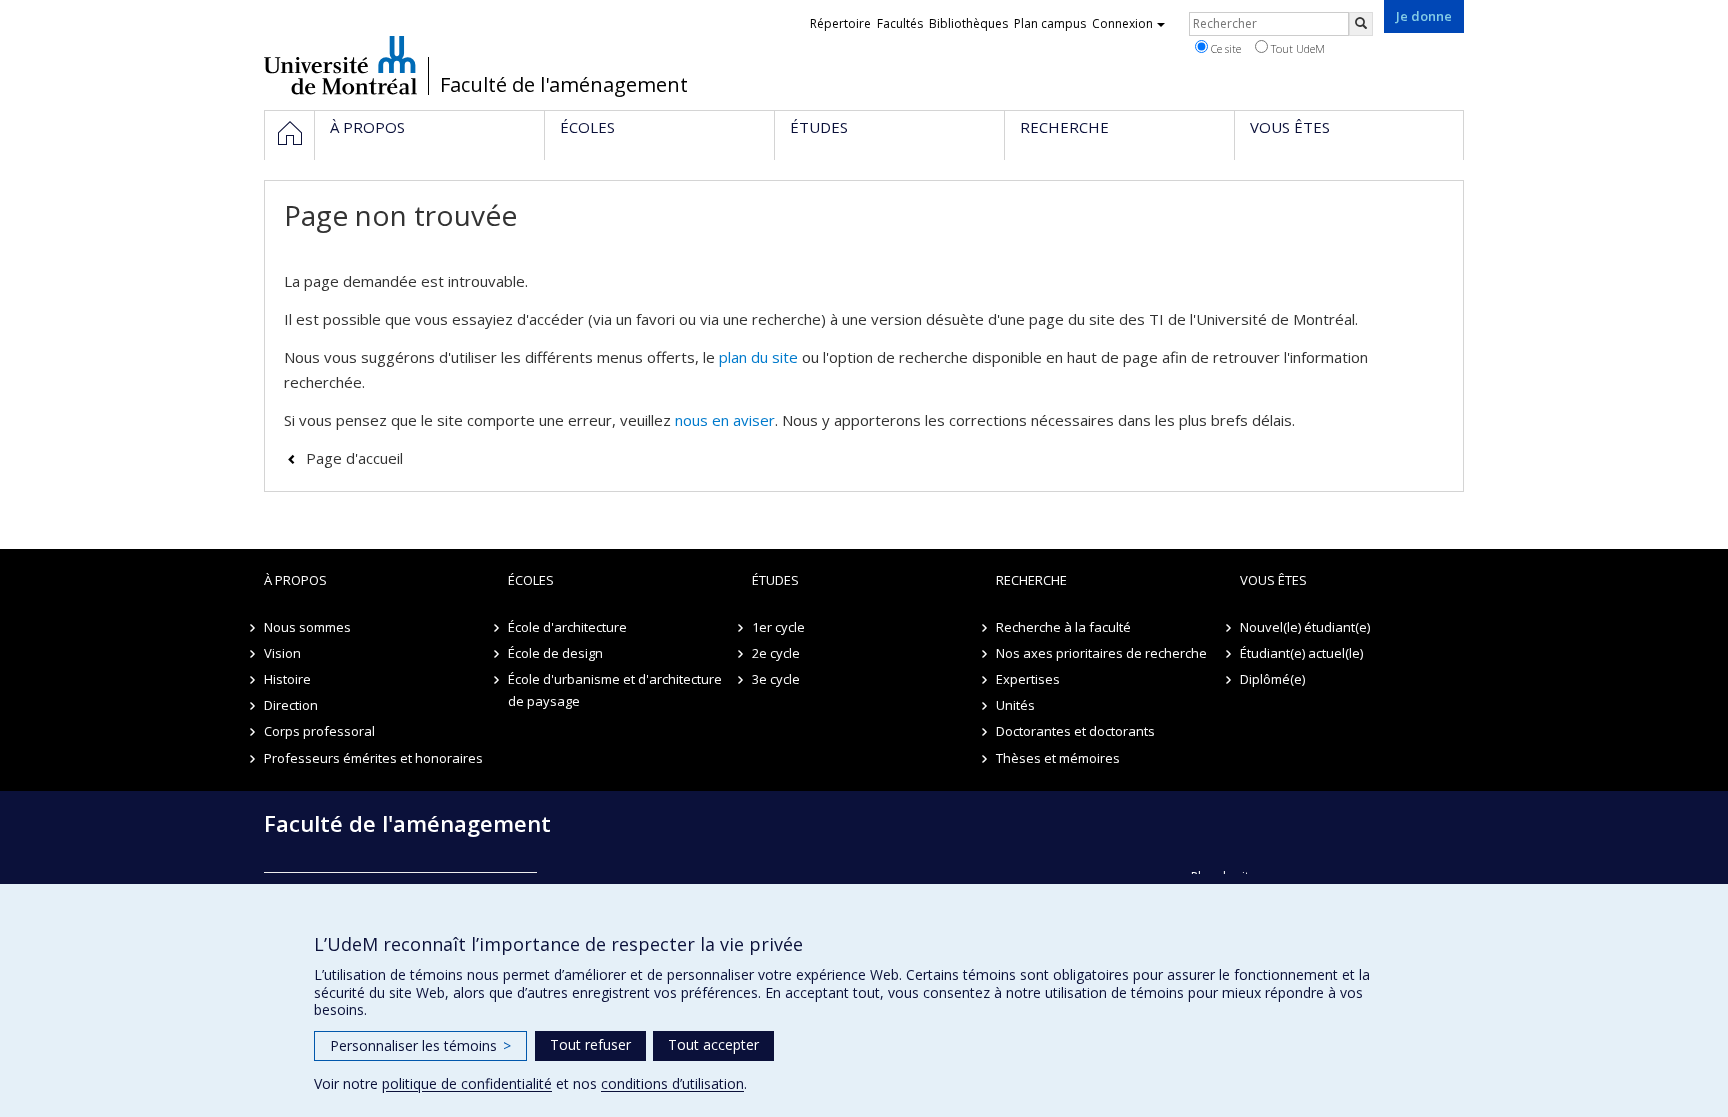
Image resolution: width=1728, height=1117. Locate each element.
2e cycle (776, 653)
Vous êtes (1273, 580)
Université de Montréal (340, 65)
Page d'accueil (354, 458)
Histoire (287, 679)
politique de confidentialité (467, 1083)
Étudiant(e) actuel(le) (1301, 653)
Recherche (1031, 580)
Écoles (531, 580)
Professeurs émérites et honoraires (373, 758)
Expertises (1028, 679)
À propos (295, 580)
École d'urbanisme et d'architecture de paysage (615, 690)
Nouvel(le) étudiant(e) (1305, 627)
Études (775, 580)
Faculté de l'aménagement (564, 85)
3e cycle (776, 679)
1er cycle (778, 627)
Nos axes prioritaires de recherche (1101, 653)
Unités (1015, 705)
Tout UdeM (1296, 48)
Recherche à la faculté (1063, 627)
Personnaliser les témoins (420, 1045)
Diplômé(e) (1272, 679)
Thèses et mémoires (1058, 758)
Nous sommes (307, 627)
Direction (291, 705)
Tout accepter (713, 1044)
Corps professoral (319, 731)
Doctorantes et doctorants (1075, 731)
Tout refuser (590, 1044)
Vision (282, 653)
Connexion (1122, 23)
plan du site (758, 357)
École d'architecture (567, 627)
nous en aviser (725, 420)
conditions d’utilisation (672, 1083)
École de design (555, 653)
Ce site (1224, 48)
